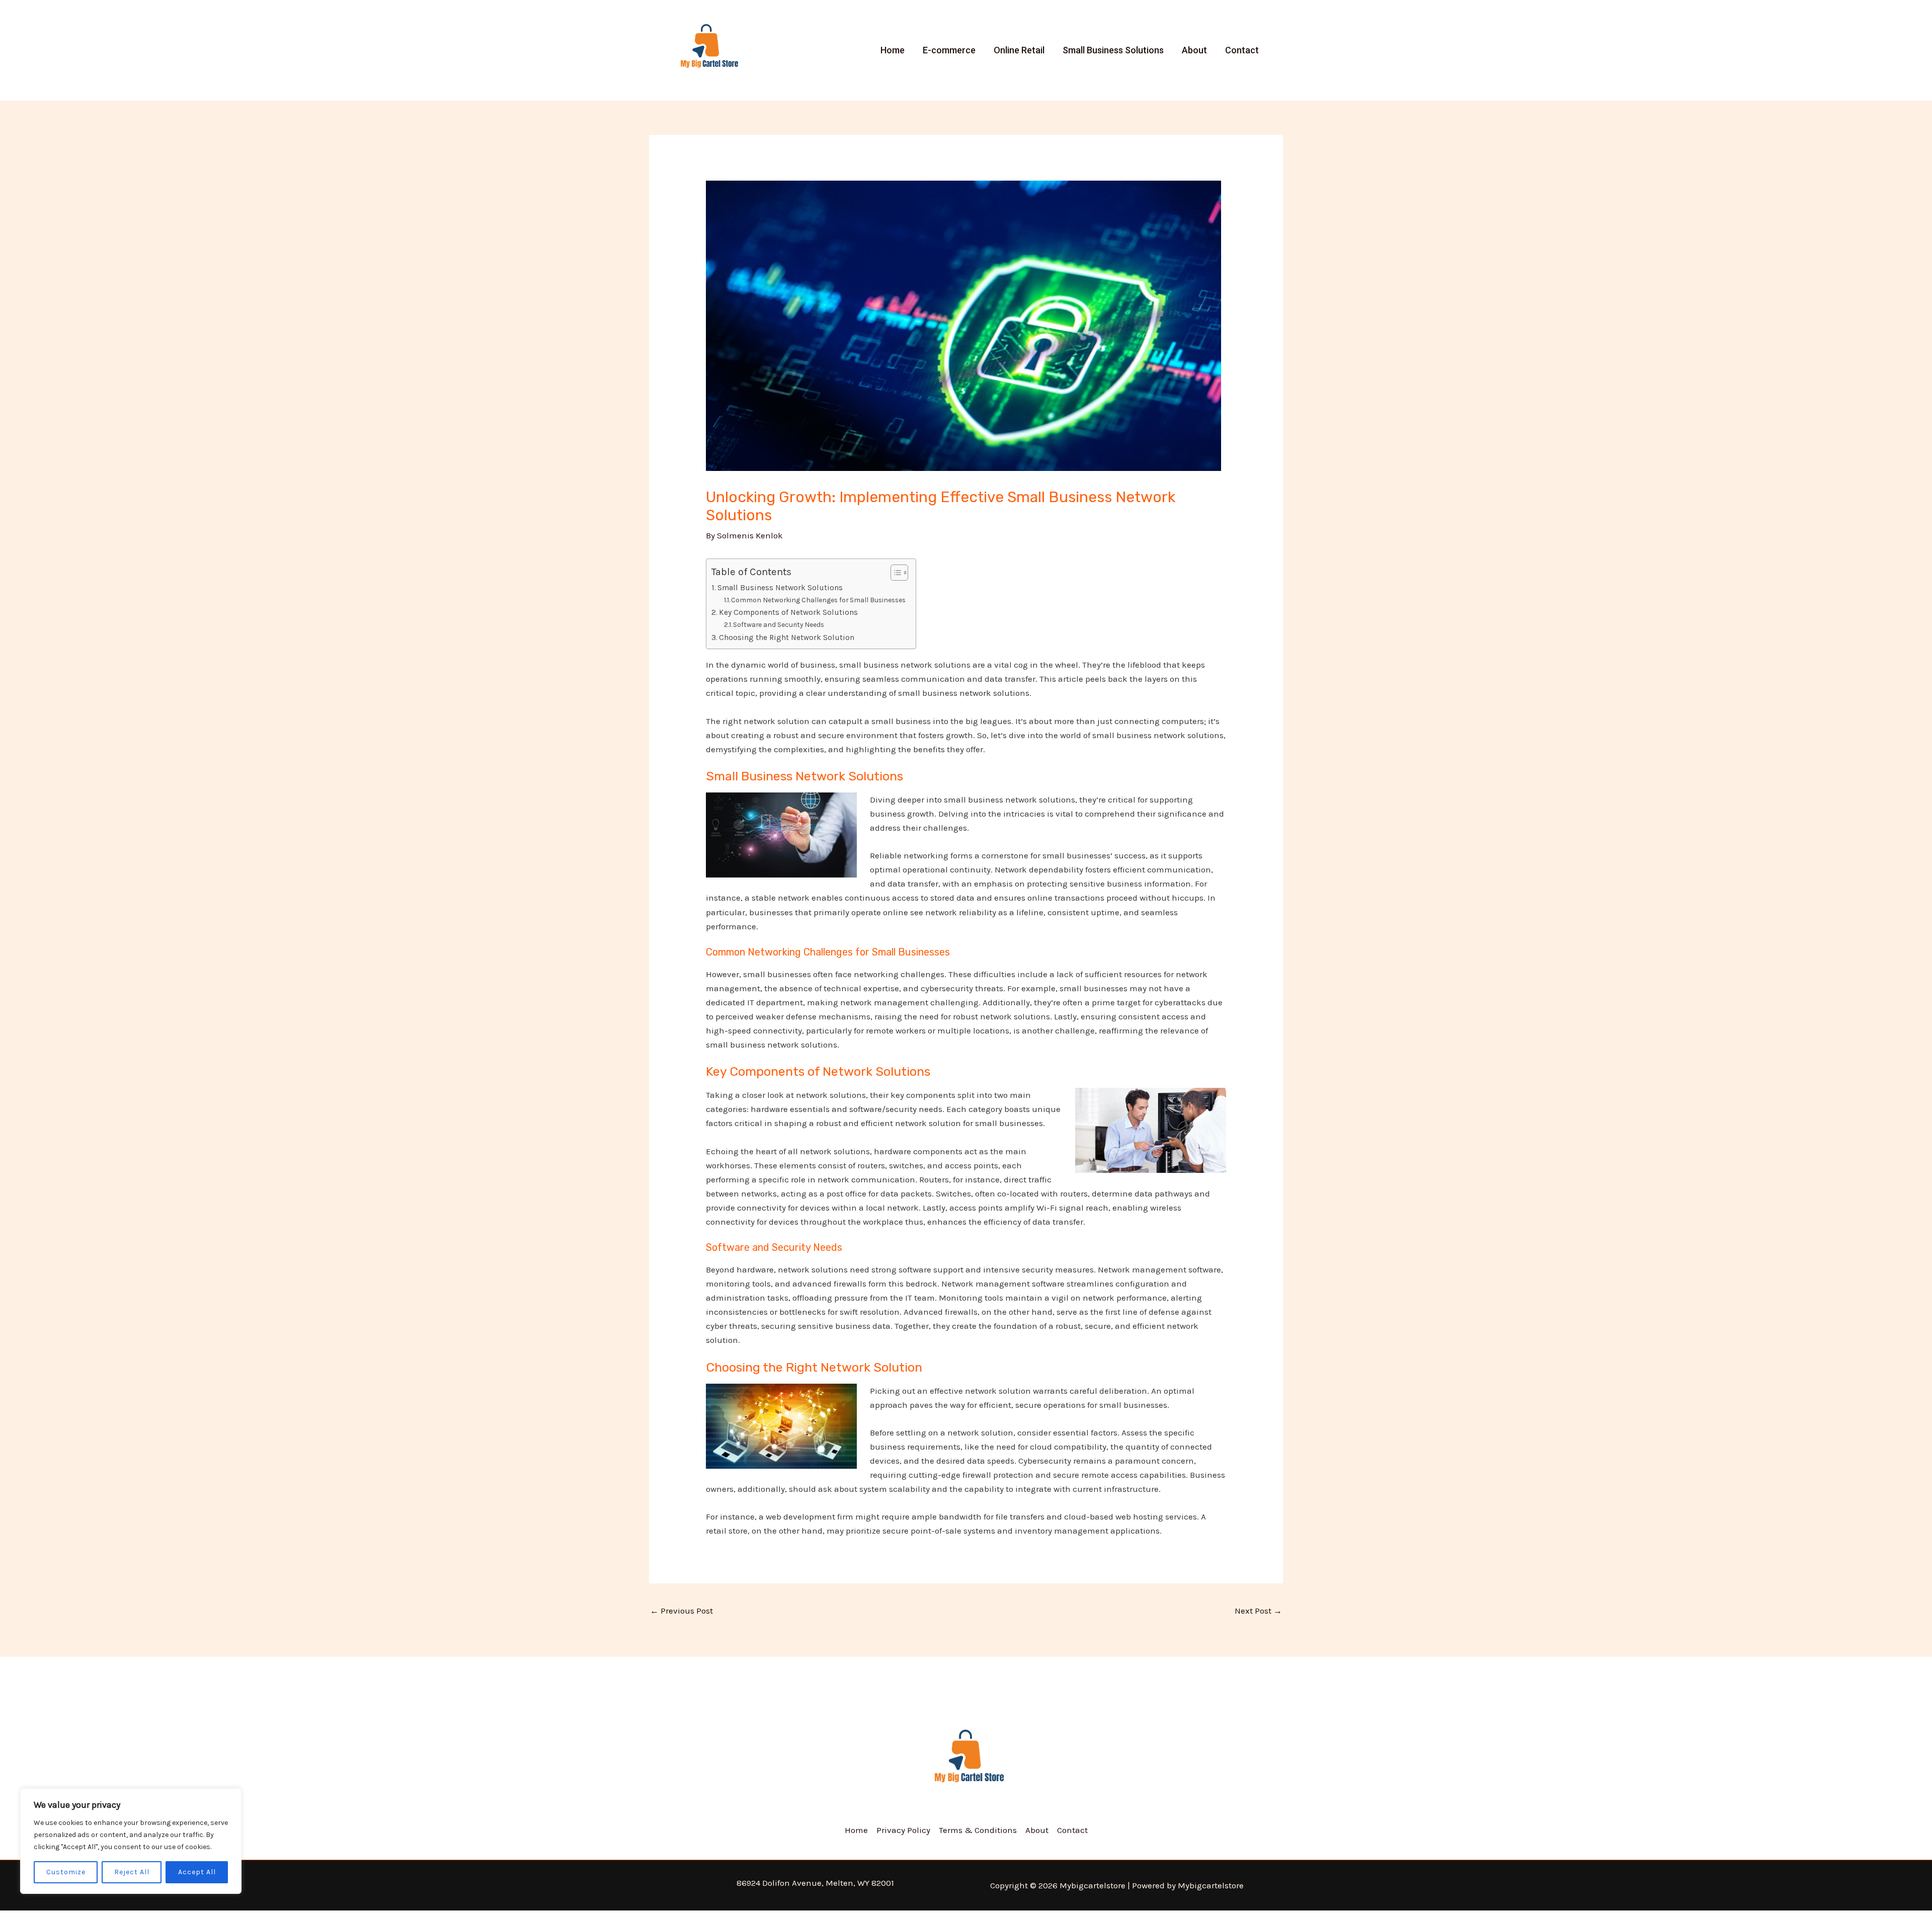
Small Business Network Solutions (780, 588)
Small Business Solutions (1113, 50)
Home (893, 50)
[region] (131, 1841)
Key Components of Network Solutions (788, 612)
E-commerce (949, 50)
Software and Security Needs (779, 624)
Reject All (132, 1872)
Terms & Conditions (978, 1830)
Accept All (197, 1872)
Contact (1242, 50)
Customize (66, 1872)
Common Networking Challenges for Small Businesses (818, 600)
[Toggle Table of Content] (894, 573)
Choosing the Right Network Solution (787, 637)
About (1194, 50)
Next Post (1258, 1611)
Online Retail (1019, 50)
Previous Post (681, 1611)
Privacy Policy (903, 1830)
